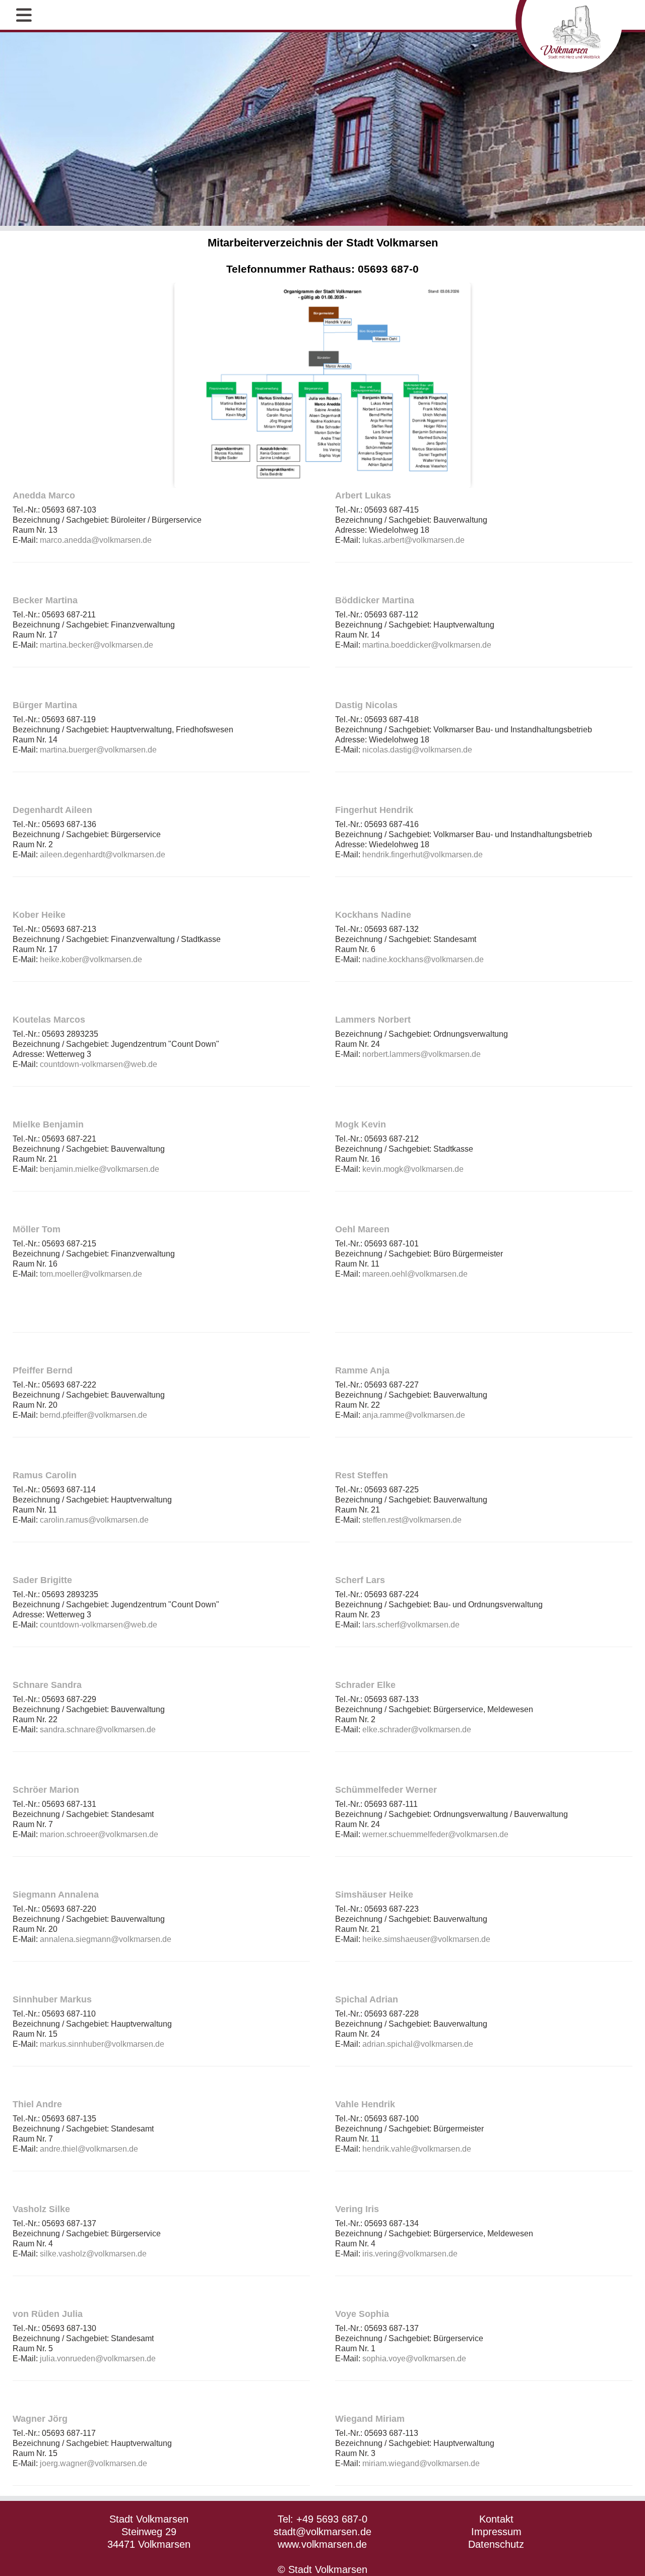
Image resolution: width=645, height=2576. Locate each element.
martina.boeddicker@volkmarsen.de (427, 645)
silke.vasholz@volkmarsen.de (93, 2254)
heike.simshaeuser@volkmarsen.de (426, 1939)
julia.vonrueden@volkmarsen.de (98, 2359)
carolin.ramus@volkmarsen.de (94, 1520)
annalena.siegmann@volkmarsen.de (106, 1939)
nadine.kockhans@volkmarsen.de (423, 959)
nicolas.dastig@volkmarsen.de (417, 750)
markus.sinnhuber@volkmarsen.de (102, 2044)
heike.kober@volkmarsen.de (91, 959)
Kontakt (496, 2519)
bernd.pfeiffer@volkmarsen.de (93, 1415)
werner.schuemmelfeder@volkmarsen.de (435, 1834)
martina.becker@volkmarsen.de (96, 645)
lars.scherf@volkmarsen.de (411, 1625)
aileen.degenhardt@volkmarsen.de (103, 855)
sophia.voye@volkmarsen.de (414, 2359)
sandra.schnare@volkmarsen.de (98, 1730)
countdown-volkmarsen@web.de (99, 1064)
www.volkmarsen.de (322, 2544)
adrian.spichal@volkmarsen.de (418, 2044)
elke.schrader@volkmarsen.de (417, 1730)
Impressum (496, 2532)
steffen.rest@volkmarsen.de (412, 1520)
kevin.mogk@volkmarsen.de (413, 1169)
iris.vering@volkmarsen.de (410, 2254)
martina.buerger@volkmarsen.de (98, 750)
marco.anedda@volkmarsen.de (96, 540)
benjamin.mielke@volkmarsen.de (100, 1169)
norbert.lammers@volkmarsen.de (422, 1054)
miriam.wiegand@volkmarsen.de (421, 2463)
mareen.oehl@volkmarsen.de (415, 1274)
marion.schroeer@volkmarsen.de (99, 1834)
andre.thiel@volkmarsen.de (89, 2149)
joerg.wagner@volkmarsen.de (93, 2463)
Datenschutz (496, 2544)
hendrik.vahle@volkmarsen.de (417, 2149)
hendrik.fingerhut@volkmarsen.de (423, 855)
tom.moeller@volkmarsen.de (91, 1274)
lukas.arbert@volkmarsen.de (413, 540)
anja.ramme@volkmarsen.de (414, 1415)
